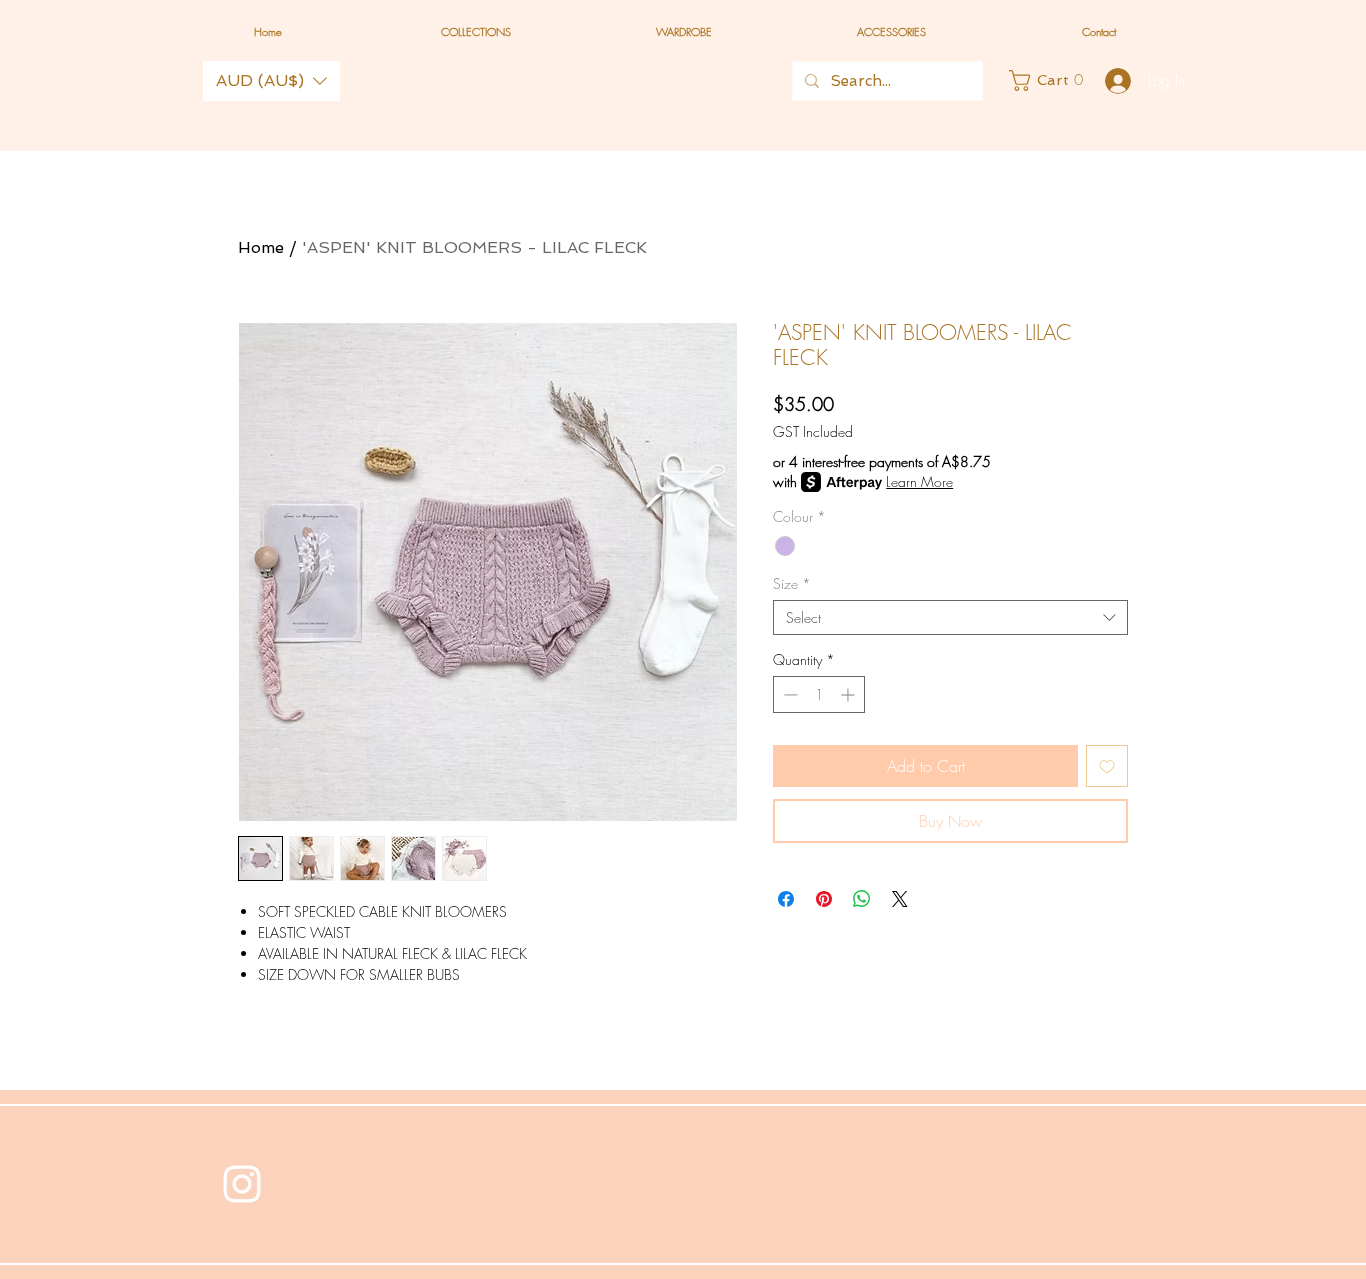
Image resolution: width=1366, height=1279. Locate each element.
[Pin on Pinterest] (824, 899)
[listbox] (271, 81)
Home (261, 247)
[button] (271, 81)
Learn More (919, 481)
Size (792, 583)
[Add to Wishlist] (1107, 766)
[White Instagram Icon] (242, 1184)
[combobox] (950, 617)
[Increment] (849, 694)
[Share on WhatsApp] (862, 899)
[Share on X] (900, 899)
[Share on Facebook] (786, 899)
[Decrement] (788, 694)
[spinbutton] (819, 694)
